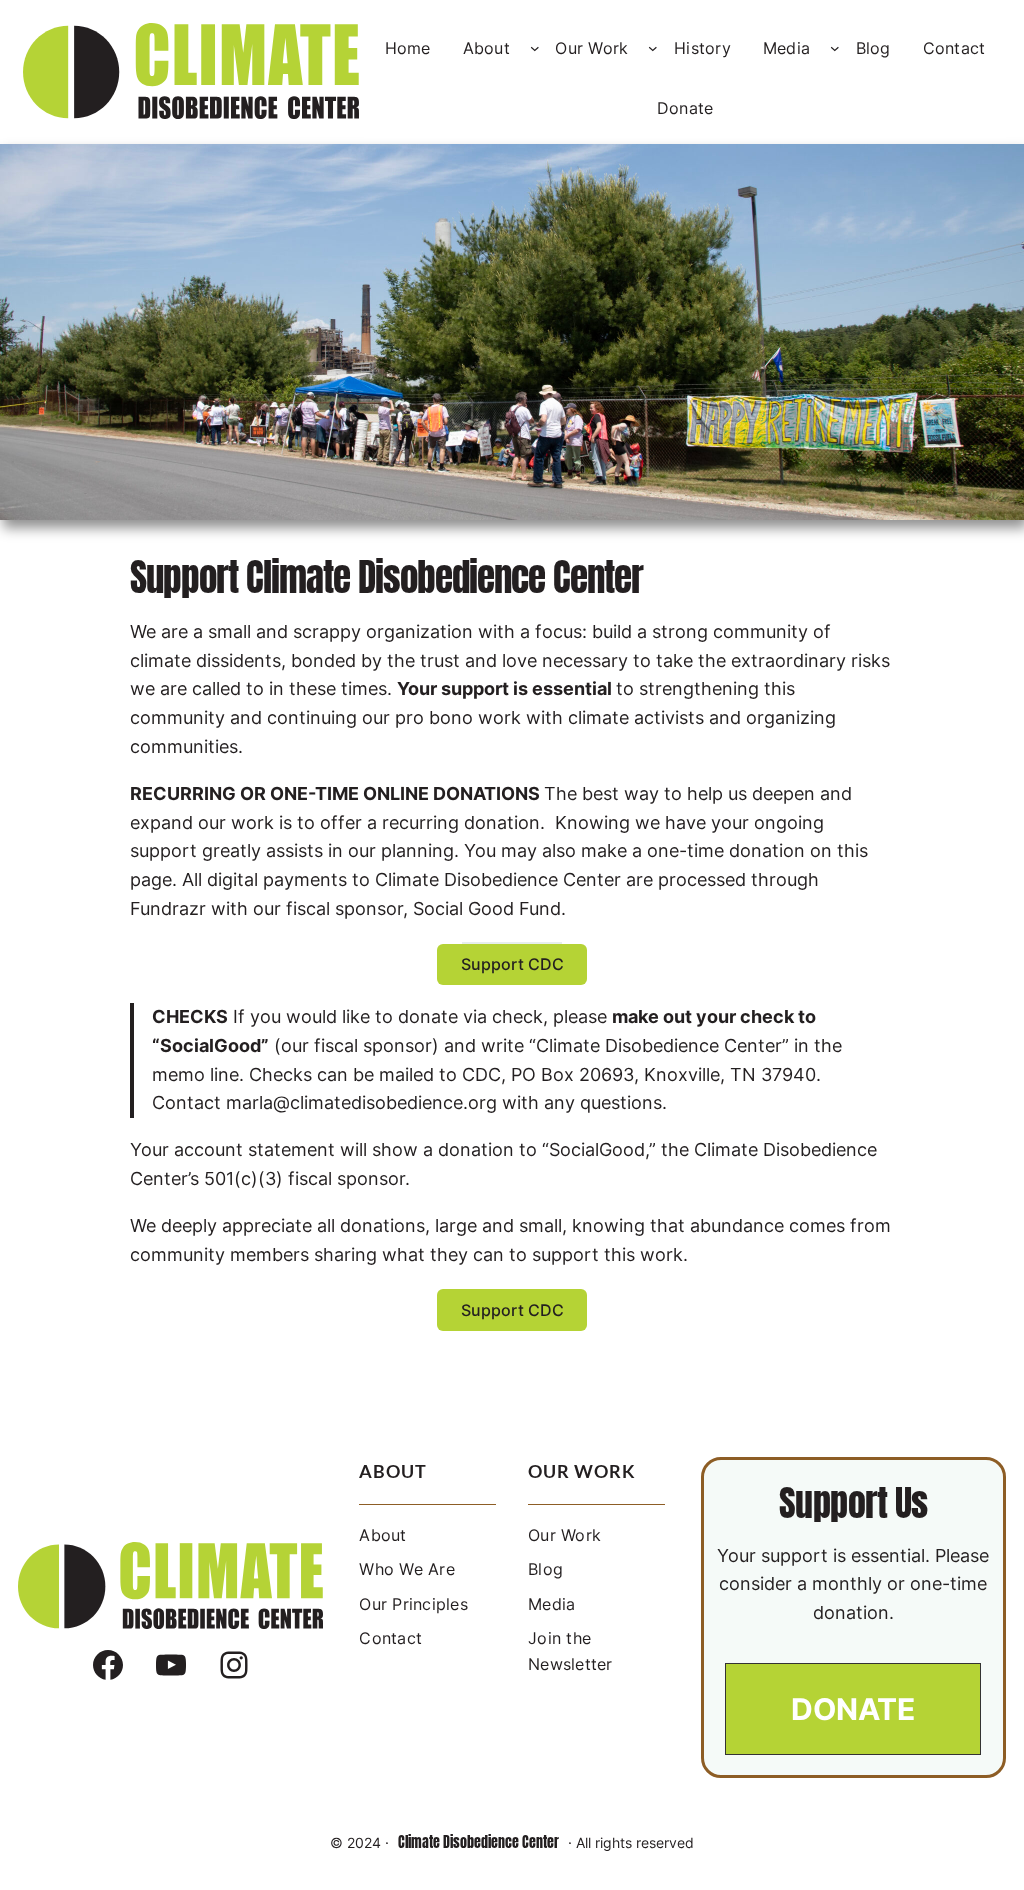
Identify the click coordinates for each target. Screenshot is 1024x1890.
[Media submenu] (835, 48)
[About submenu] (535, 48)
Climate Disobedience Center (478, 1842)
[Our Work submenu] (653, 48)
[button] (512, 964)
